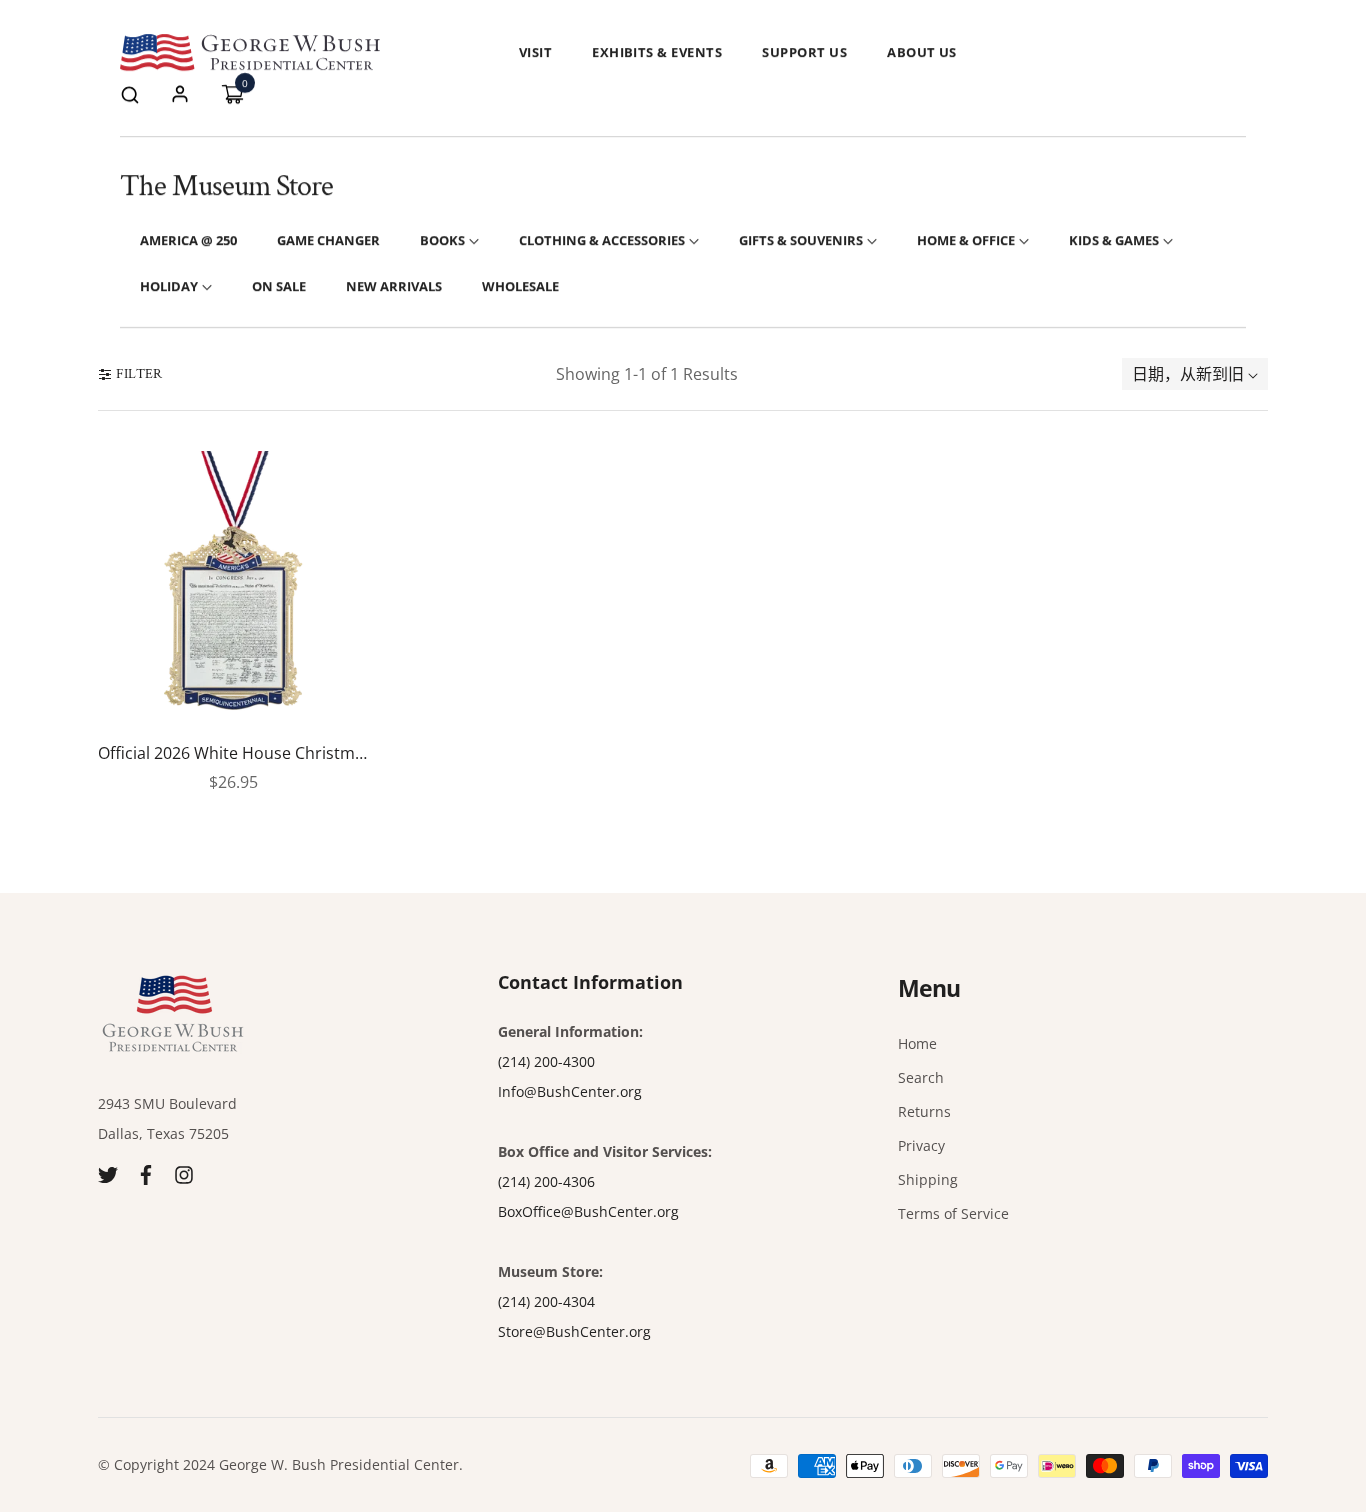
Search (921, 1077)
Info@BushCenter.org (570, 1091)
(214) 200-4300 (546, 1061)
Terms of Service (953, 1213)
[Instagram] (184, 1173)
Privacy (921, 1145)
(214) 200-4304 (546, 1301)
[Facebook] (146, 1173)
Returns (924, 1111)
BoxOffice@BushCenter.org (588, 1211)
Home (917, 1043)
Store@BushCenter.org (574, 1331)
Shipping (928, 1179)
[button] (130, 93)
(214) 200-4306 (546, 1181)
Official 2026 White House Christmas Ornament (233, 754)
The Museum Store (226, 186)
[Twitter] (108, 1173)
